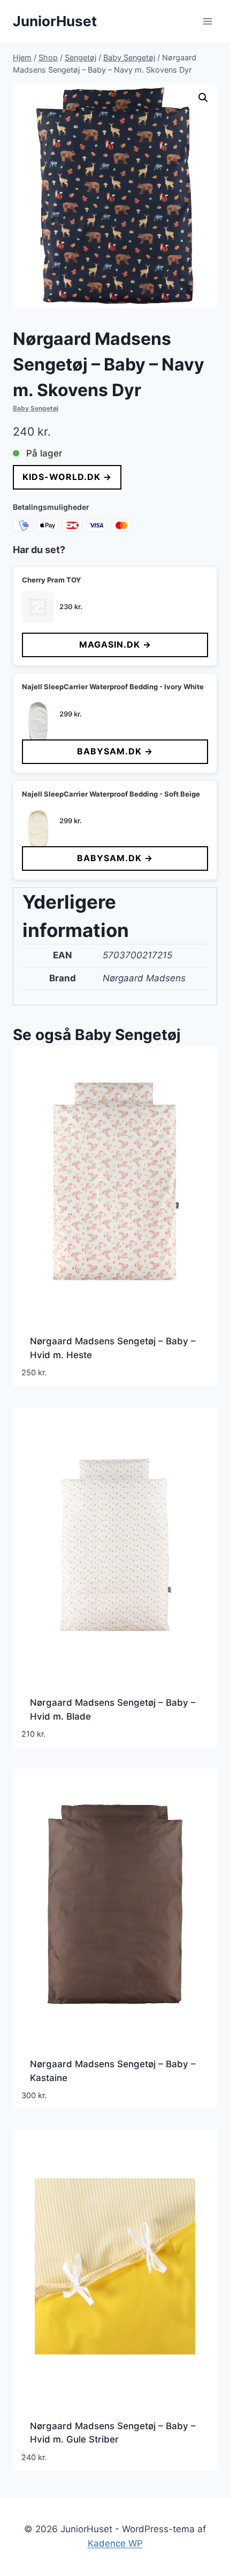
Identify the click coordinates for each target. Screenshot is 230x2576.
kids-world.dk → (67, 477)
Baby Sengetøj (36, 408)
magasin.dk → (115, 644)
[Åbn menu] (207, 21)
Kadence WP (115, 2543)
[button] (203, 98)
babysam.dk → (115, 751)
